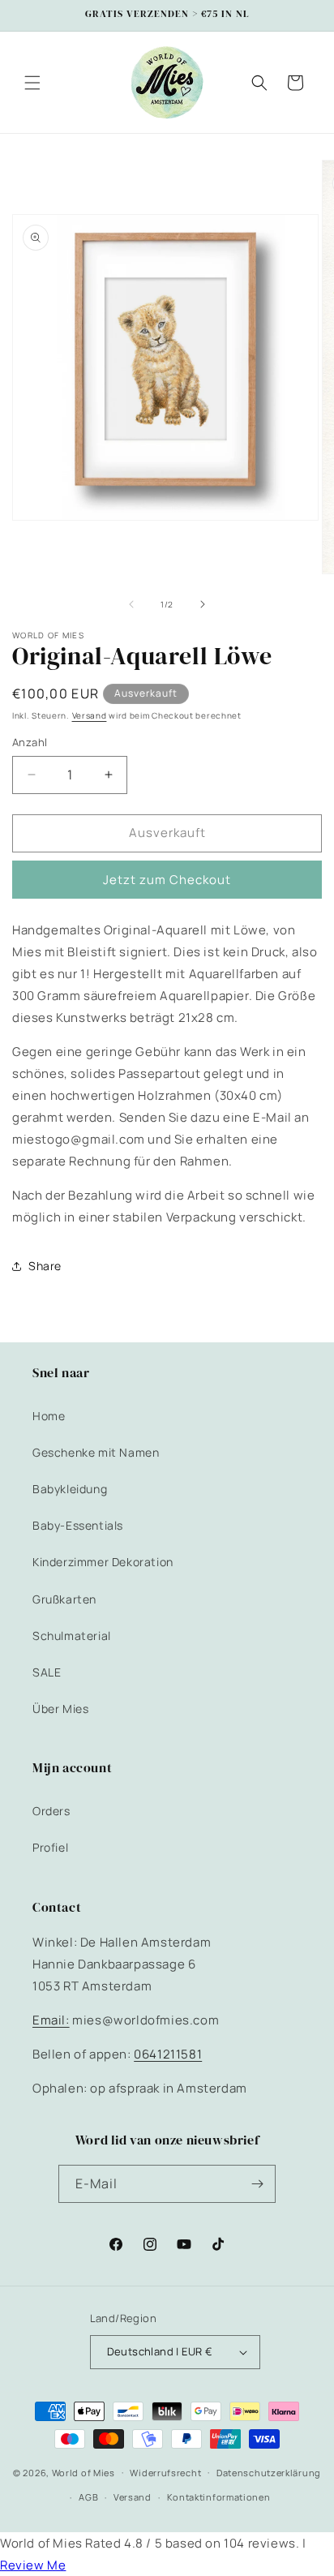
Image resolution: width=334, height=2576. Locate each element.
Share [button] (45, 1266)
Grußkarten (64, 1599)
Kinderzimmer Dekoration (103, 1562)
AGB (88, 2497)
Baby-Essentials (78, 1525)
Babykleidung (70, 1489)
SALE (47, 1672)
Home (49, 1416)
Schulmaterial (72, 1636)
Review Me (33, 2565)
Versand (90, 715)
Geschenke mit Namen (96, 1452)
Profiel (50, 1847)
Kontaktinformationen (219, 2497)
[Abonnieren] (257, 2184)
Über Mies (60, 1709)
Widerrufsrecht (165, 2473)
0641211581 (168, 2054)
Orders (51, 1811)
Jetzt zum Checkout (167, 880)
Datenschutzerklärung (269, 2473)
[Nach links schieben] (131, 604)
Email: (51, 2020)
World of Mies (83, 2472)
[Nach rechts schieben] (203, 604)
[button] (32, 83)
